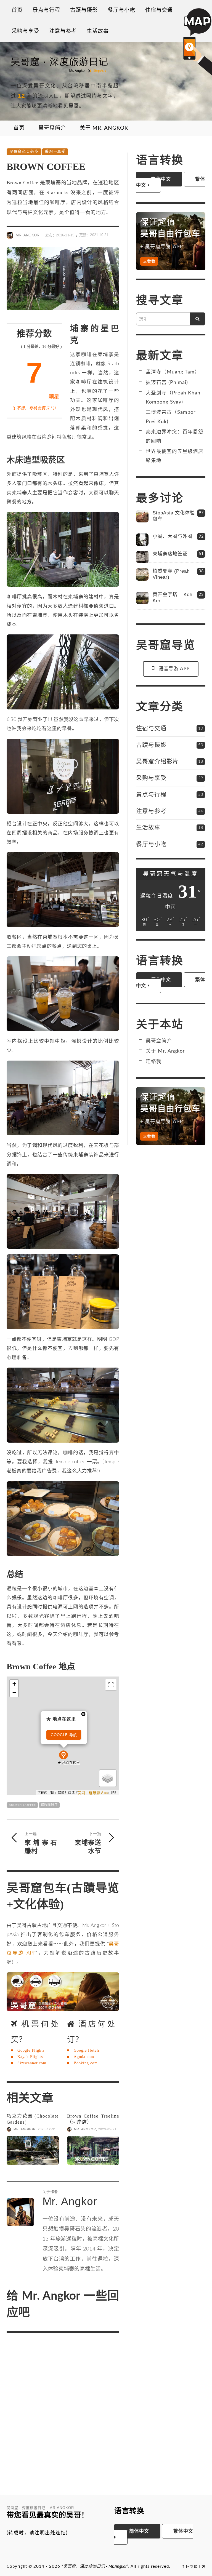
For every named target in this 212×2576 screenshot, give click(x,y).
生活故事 (148, 827)
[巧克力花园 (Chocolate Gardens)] (33, 2151)
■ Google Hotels (83, 2050)
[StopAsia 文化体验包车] (142, 516)
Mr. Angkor (27, 235)
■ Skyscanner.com (29, 2063)
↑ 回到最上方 (194, 2567)
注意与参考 (151, 811)
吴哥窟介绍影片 (157, 761)
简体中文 (138, 2531)
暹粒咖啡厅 (49, 1805)
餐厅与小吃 (151, 844)
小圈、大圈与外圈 (173, 536)
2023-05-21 (107, 2129)
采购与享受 (55, 152)
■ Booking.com (82, 2063)
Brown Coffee (22, 1805)
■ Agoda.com (81, 2057)
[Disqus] (63, 2410)
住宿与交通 (151, 728)
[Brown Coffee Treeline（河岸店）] (93, 2151)
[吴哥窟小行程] (63, 1992)
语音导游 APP (174, 669)
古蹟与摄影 (151, 745)
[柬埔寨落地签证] (142, 557)
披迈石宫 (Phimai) (167, 382)
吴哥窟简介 (159, 1041)
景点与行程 (151, 794)
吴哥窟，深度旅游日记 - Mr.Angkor (95, 2566)
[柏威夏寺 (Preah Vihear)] (142, 574)
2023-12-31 (47, 2129)
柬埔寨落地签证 (170, 554)
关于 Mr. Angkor (165, 1051)
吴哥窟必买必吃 (24, 152)
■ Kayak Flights (27, 2057)
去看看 (149, 261)
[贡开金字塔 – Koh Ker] (142, 598)
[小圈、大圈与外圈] (142, 540)
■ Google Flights (28, 2050)
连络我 (154, 1062)
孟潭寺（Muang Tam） (173, 372)
